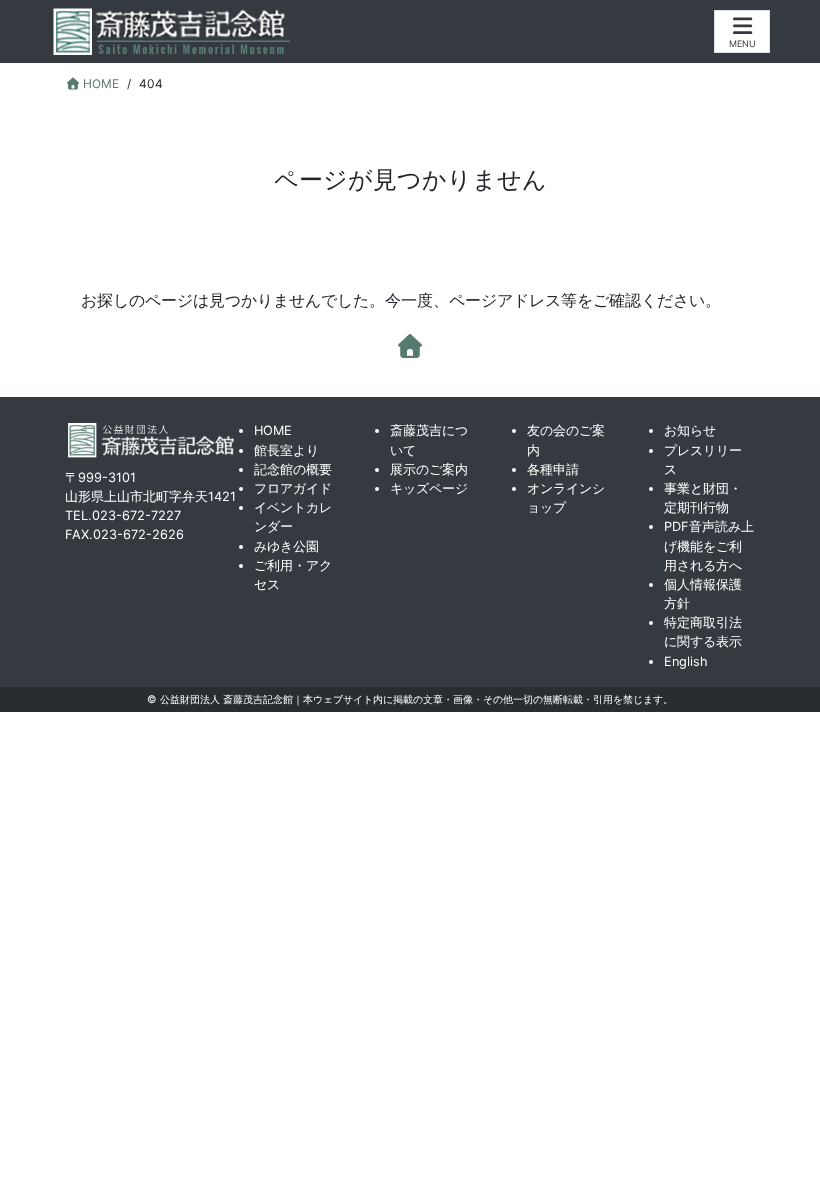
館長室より (286, 450)
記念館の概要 (293, 469)
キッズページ (429, 488)
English (686, 661)
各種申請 (553, 469)
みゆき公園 (286, 546)
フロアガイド (293, 488)
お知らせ (690, 430)
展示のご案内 (429, 469)
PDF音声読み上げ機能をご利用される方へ (709, 545)
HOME (273, 430)
